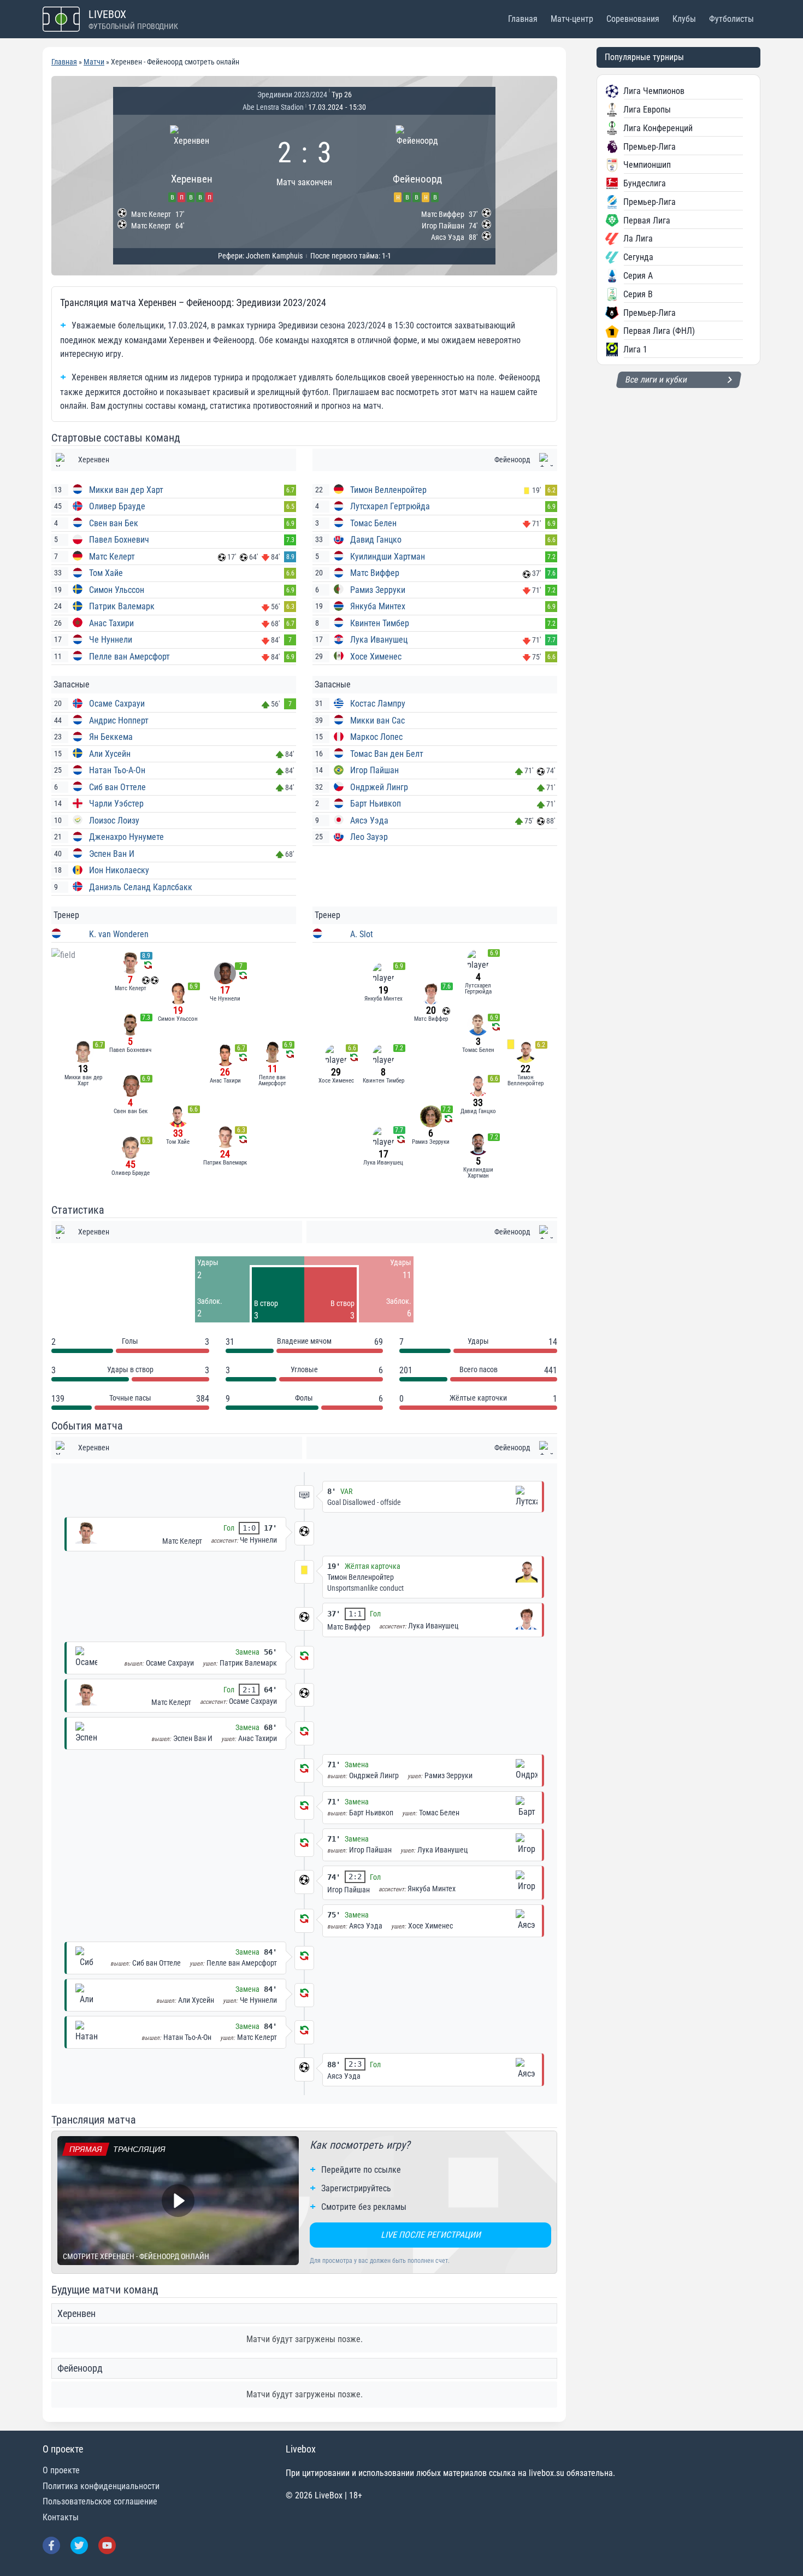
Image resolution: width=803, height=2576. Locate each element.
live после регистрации (431, 2235)
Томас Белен (373, 523)
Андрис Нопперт (119, 721)
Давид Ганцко (376, 540)
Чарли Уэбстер (116, 804)
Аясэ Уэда (369, 821)
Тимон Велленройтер (388, 490)
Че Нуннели (111, 640)
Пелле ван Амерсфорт (129, 657)
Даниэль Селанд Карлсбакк (141, 887)
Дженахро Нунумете (126, 837)
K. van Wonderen (119, 934)
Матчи (94, 62)
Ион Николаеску (119, 870)
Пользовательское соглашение (100, 2501)
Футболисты (731, 19)
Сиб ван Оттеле (117, 787)
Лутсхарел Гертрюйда (390, 506)
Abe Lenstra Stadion (273, 107)
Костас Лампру (378, 704)
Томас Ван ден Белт (387, 754)
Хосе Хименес (376, 657)
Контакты (61, 2517)
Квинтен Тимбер (380, 623)
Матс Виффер (375, 573)
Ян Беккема (111, 737)
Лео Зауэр (369, 837)
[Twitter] (79, 2545)
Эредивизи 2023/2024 (292, 95)
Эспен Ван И (112, 854)
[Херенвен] (191, 162)
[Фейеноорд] (417, 162)
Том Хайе (106, 573)
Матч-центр (572, 19)
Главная (523, 19)
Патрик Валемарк (122, 606)
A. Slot (362, 934)
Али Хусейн (110, 754)
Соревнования (633, 19)
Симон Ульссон (117, 590)
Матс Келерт (112, 557)
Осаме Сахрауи (117, 704)
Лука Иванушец (379, 640)
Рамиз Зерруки (378, 590)
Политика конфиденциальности (101, 2486)
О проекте (61, 2470)
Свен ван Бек (114, 523)
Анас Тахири (111, 623)
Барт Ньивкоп (376, 804)
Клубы (684, 19)
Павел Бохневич (119, 540)
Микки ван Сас (377, 721)
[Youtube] (107, 2545)
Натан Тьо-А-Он (117, 770)
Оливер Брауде (117, 506)
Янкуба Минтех (378, 606)
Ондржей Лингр (379, 787)
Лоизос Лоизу (114, 821)
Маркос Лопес (376, 737)
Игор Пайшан (374, 770)
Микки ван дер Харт (126, 490)
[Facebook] (51, 2545)
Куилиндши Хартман (388, 557)
